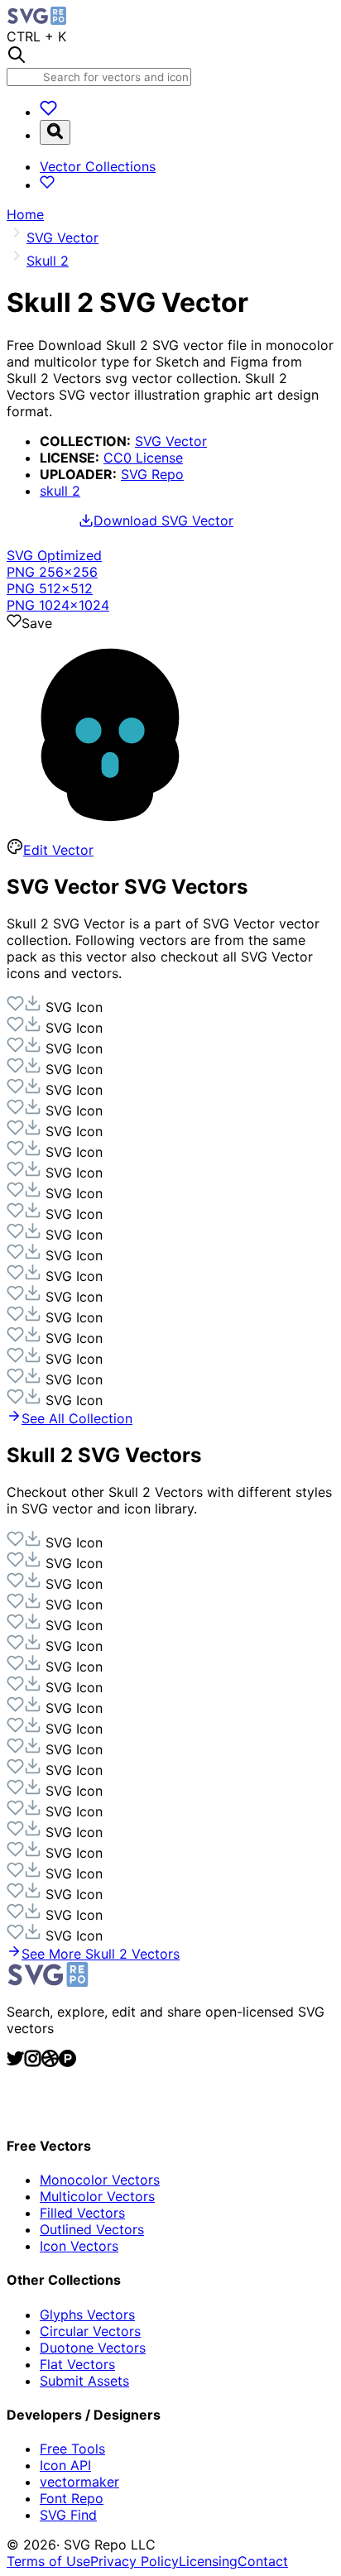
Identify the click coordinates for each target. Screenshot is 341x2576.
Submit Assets (84, 2381)
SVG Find (68, 2515)
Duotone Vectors (93, 2348)
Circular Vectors (90, 2331)
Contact (263, 2561)
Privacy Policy (134, 2561)
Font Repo (72, 2498)
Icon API (65, 2465)
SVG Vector (171, 441)
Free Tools (72, 2449)
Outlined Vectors (92, 2229)
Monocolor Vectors (100, 2180)
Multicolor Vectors (97, 2196)
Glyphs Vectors (87, 2315)
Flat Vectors (77, 2364)
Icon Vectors (79, 2246)
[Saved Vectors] (48, 112)
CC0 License (143, 458)
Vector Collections (98, 166)
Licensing (208, 2561)
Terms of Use (48, 2561)
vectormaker (79, 2482)
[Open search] (55, 132)
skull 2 (60, 491)
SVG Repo (152, 474)
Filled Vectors (82, 2213)
